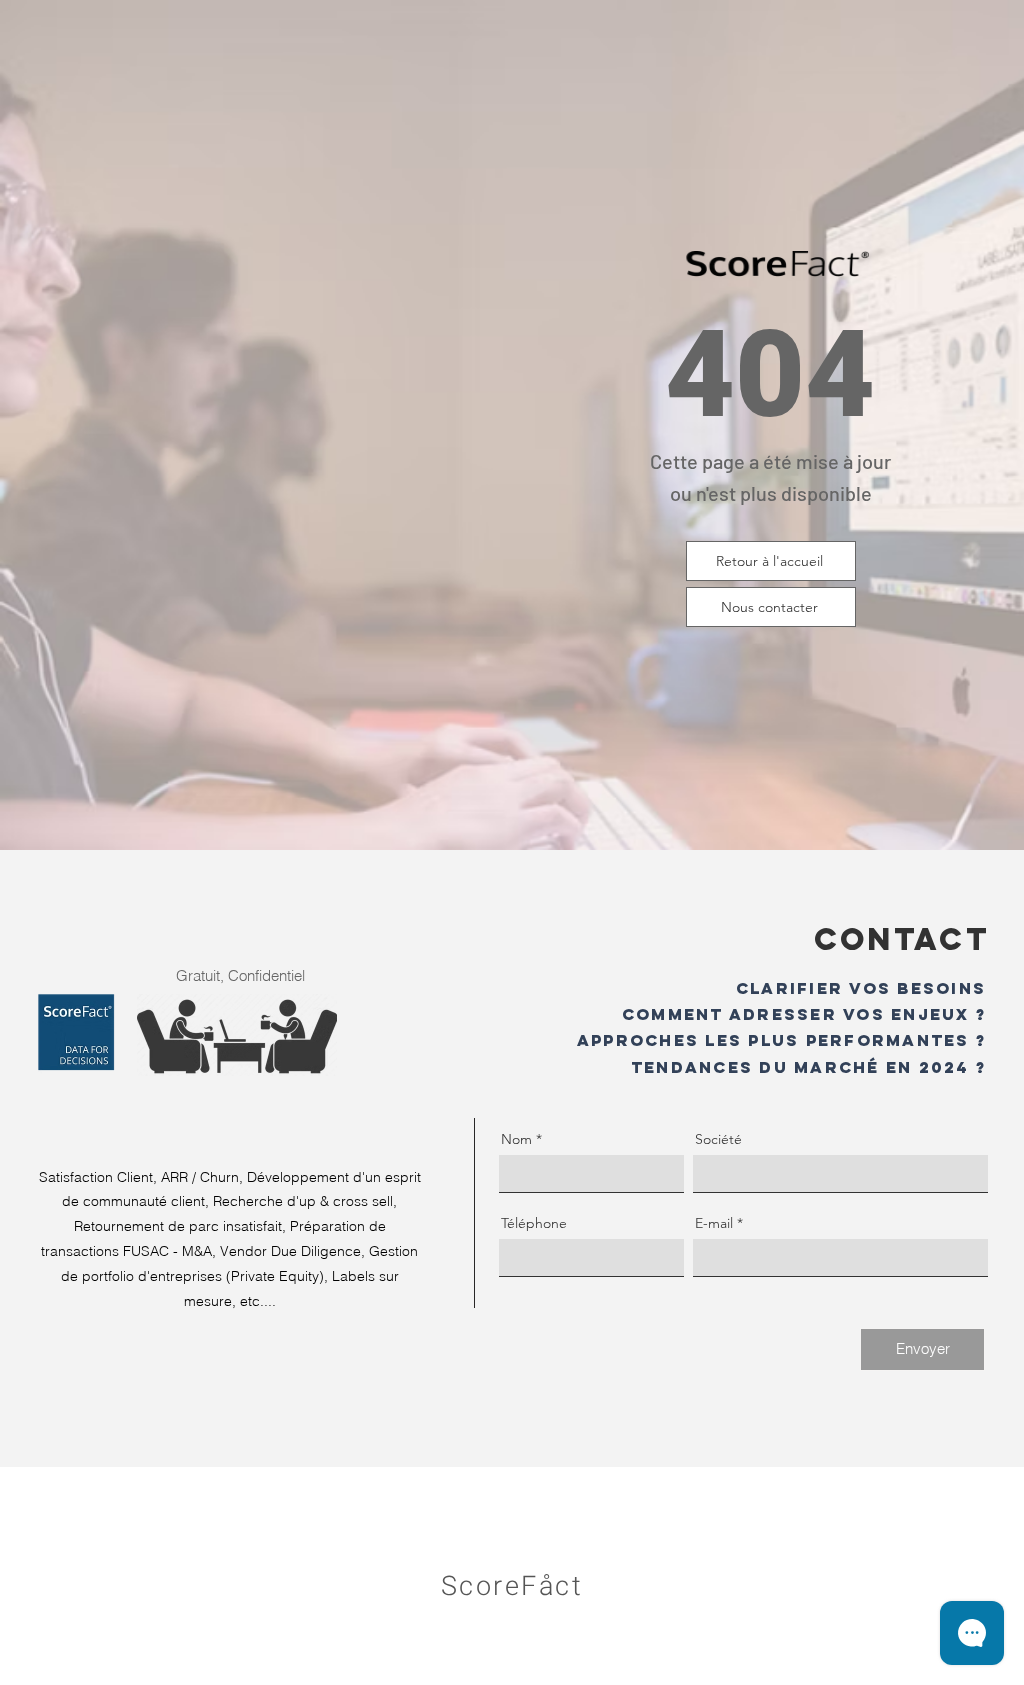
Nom (516, 1139)
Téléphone (534, 1223)
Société (718, 1139)
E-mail (714, 1223)
